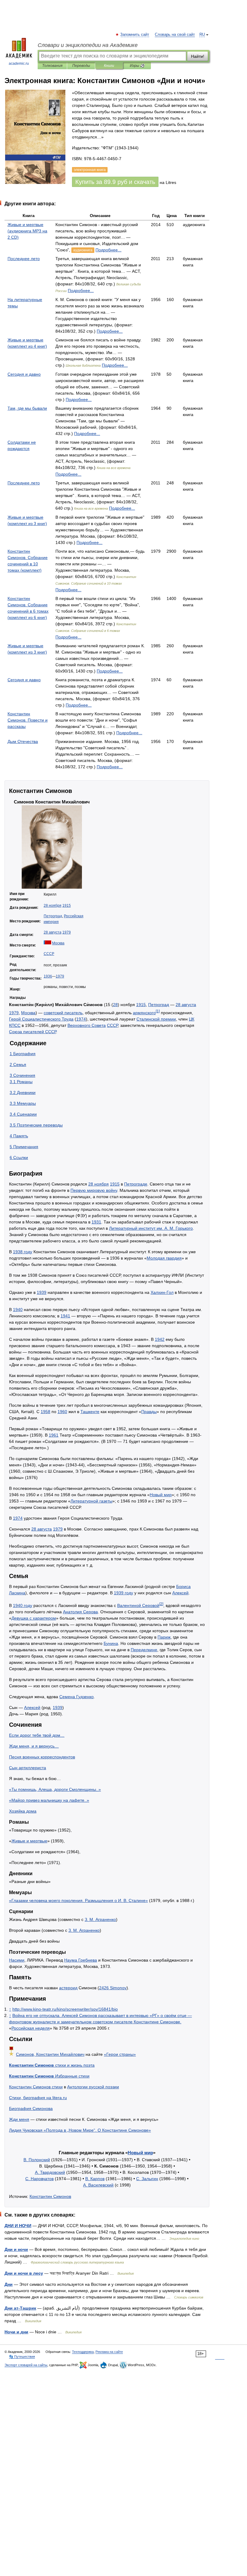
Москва (58, 943)
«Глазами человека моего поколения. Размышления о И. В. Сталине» (78, 1900)
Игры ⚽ (137, 66)
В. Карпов (95, 2179)
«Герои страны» (120, 2054)
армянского (144, 1013)
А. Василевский (98, 2185)
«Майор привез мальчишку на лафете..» (49, 1800)
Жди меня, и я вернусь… (34, 1746)
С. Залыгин (147, 2179)
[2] (161, 1604)
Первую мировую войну (94, 1190)
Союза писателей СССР (33, 1032)
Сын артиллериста (28, 1768)
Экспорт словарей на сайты (26, 2365)
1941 (65, 1316)
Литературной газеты (91, 1501)
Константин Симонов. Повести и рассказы (28, 720)
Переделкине (144, 1650)
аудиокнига (83, 250)
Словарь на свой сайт (175, 35)
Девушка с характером (34, 1618)
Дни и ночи (16, 2249)
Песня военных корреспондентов (42, 1757)
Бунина (111, 1643)
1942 (160, 1339)
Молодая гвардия (164, 1258)
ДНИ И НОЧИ (18, 2226)
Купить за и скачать (115, 182)
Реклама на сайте (109, 2352)
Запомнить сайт (135, 35)
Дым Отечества (23, 741)
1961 (54, 1435)
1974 (81, 1019)
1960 (62, 1412)
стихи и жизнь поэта (52, 2065)
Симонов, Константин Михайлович (50, 2054)
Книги (109, 66)
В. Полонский (37, 2160)
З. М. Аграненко (100, 1919)
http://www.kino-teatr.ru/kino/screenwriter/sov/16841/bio (65, 2009)
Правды (149, 1412)
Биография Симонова (31, 2108)
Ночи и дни (16, 2332)
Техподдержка (83, 2352)
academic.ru (19, 64)
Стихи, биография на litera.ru (38, 2098)
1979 (67, 932)
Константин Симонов (50, 2196)
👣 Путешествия (22, 2357)
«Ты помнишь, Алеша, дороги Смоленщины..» (55, 1789)
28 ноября (53, 906)
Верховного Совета (87, 1025)
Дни (9, 2284)
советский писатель (63, 1013)
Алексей (180, 1593)
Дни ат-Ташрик (20, 2308)
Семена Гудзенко (77, 1697)
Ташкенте (90, 1412)
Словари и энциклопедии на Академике (88, 45)
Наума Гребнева (81, 1960)
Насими (17, 1960)
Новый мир (161, 1495)
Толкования (52, 66)
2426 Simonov (113, 1988)
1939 (42, 1292)
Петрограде (136, 1184)
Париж (164, 1637)
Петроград (53, 916)
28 (115, 1005)
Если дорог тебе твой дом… (37, 1735)
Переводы (81, 66)
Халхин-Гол (162, 1292)
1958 (45, 1412)
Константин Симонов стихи (36, 2087)
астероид (68, 1988)
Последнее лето (24, 259)
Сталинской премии (156, 1019)
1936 (48, 976)
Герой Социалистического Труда (41, 1019)
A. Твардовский (50, 2172)
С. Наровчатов (39, 2179)
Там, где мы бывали (27, 408)
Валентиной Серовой (138, 1605)
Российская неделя (31, 2028)
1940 (18, 1310)
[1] (158, 1011)
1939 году (123, 1593)
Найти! (198, 56)
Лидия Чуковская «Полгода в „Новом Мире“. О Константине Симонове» (80, 2130)
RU (202, 35)
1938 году (23, 1252)
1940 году (23, 1605)
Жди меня (19, 2119)
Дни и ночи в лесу (24, 2273)
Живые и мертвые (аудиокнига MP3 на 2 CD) (27, 231)
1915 (67, 906)
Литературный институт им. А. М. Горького (151, 1228)
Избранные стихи (49, 2076)
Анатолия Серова (80, 1612)
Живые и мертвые (29, 1841)
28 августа (53, 932)
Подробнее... (108, 250)
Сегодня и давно (24, 374)
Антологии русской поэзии (93, 2087)
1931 (96, 1222)
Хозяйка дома (23, 1811)
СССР (49, 954)
